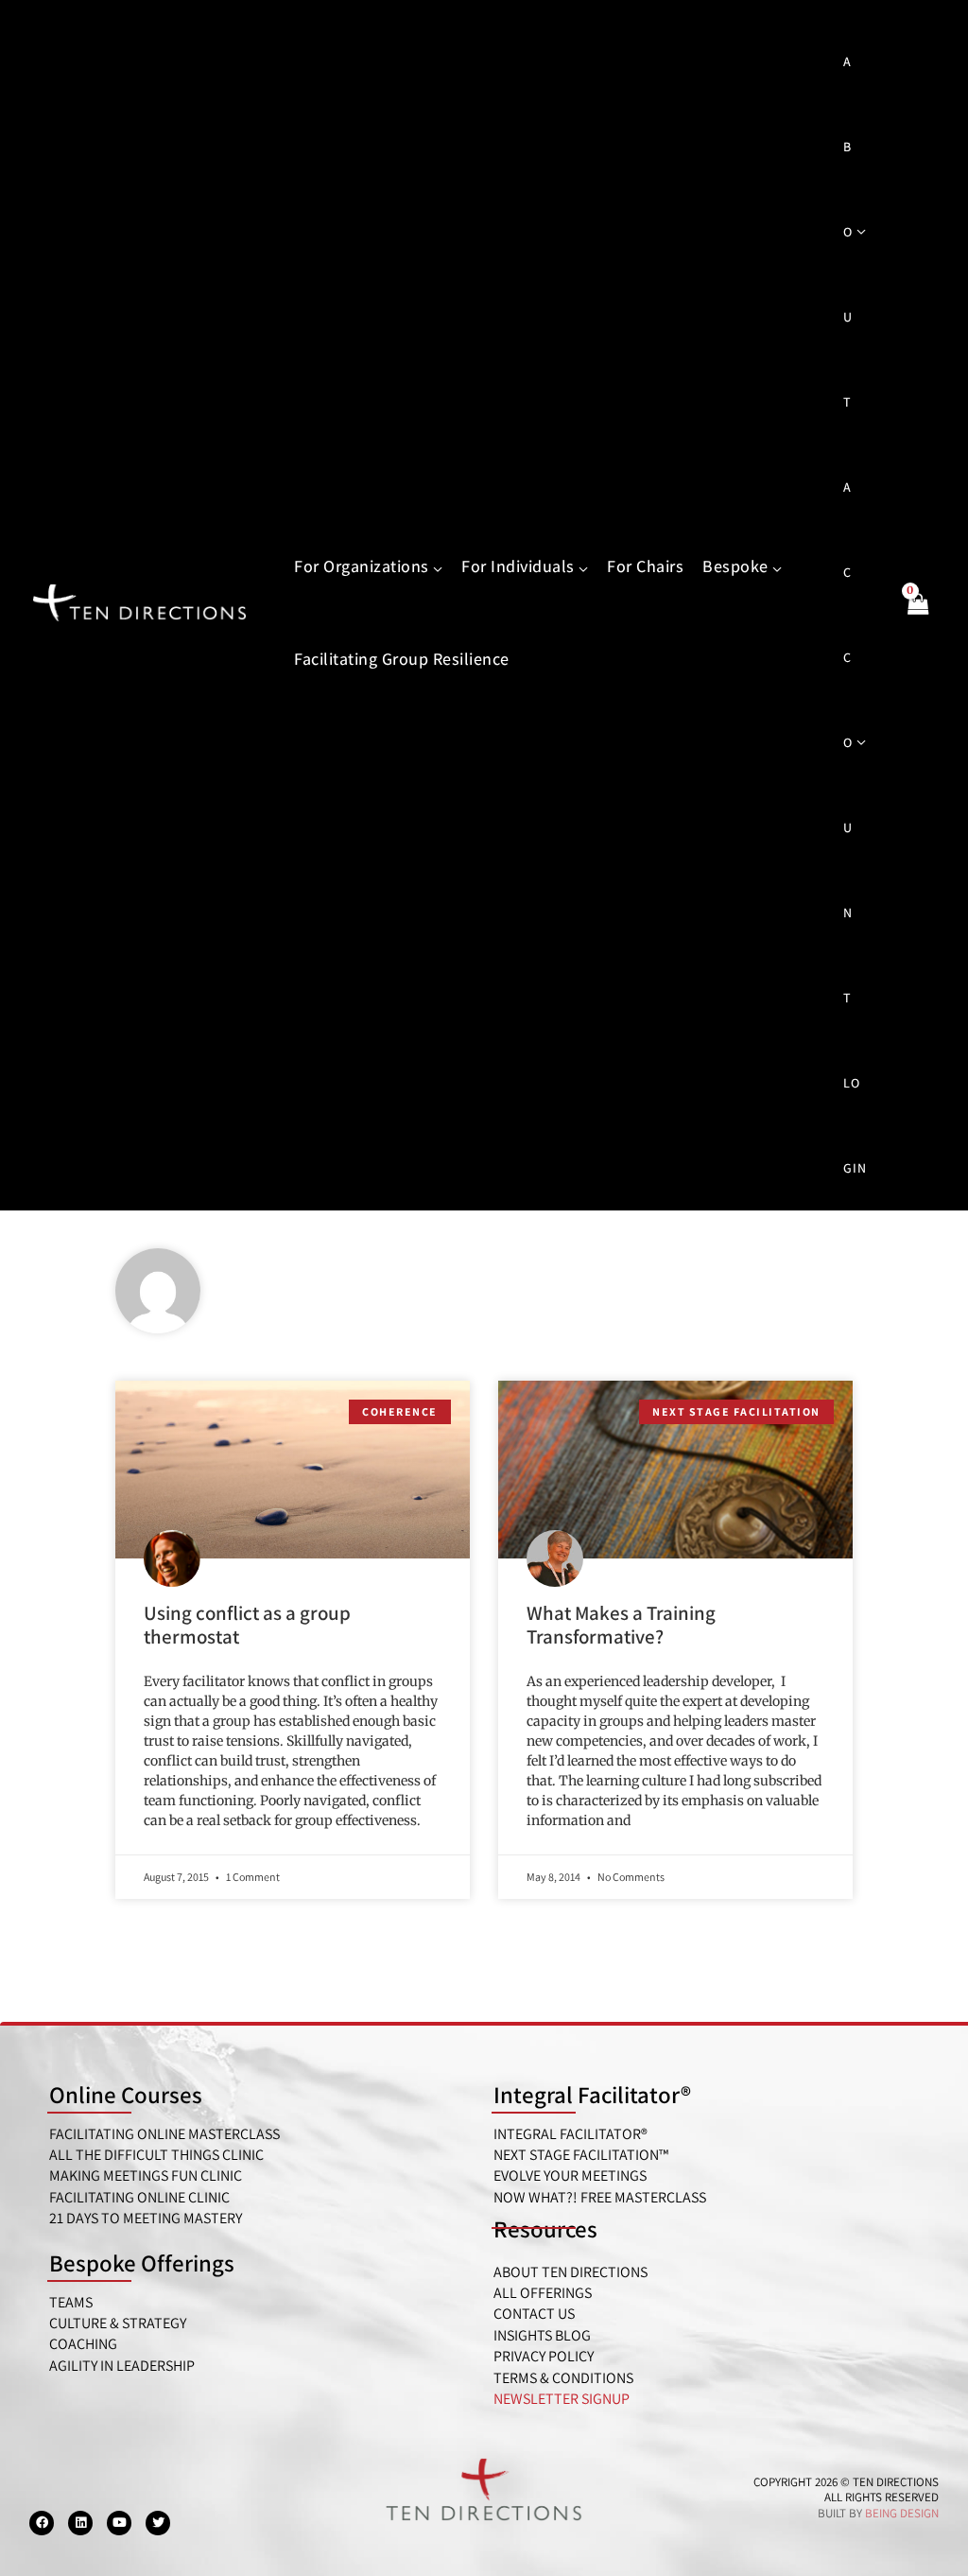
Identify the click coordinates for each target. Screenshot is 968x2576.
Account (848, 742)
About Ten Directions (570, 2272)
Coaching (83, 2344)
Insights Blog (542, 2335)
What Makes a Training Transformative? (621, 1625)
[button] (436, 567)
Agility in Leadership (122, 2366)
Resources (545, 2228)
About (848, 232)
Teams (71, 2302)
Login (855, 1125)
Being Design (902, 2513)
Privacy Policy (544, 2356)
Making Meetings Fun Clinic (146, 2176)
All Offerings (543, 2293)
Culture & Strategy (118, 2323)
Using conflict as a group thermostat (247, 1625)
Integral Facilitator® (592, 2094)
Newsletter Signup (562, 2399)
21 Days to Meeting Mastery (146, 2218)
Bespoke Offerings (142, 2263)
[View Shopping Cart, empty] (917, 615)
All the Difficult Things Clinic (156, 2155)
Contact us (534, 2314)
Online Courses (126, 2094)
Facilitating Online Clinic (139, 2197)
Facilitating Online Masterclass (164, 2134)
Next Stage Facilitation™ (581, 2155)
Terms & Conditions (563, 2378)
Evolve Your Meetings (570, 2176)
